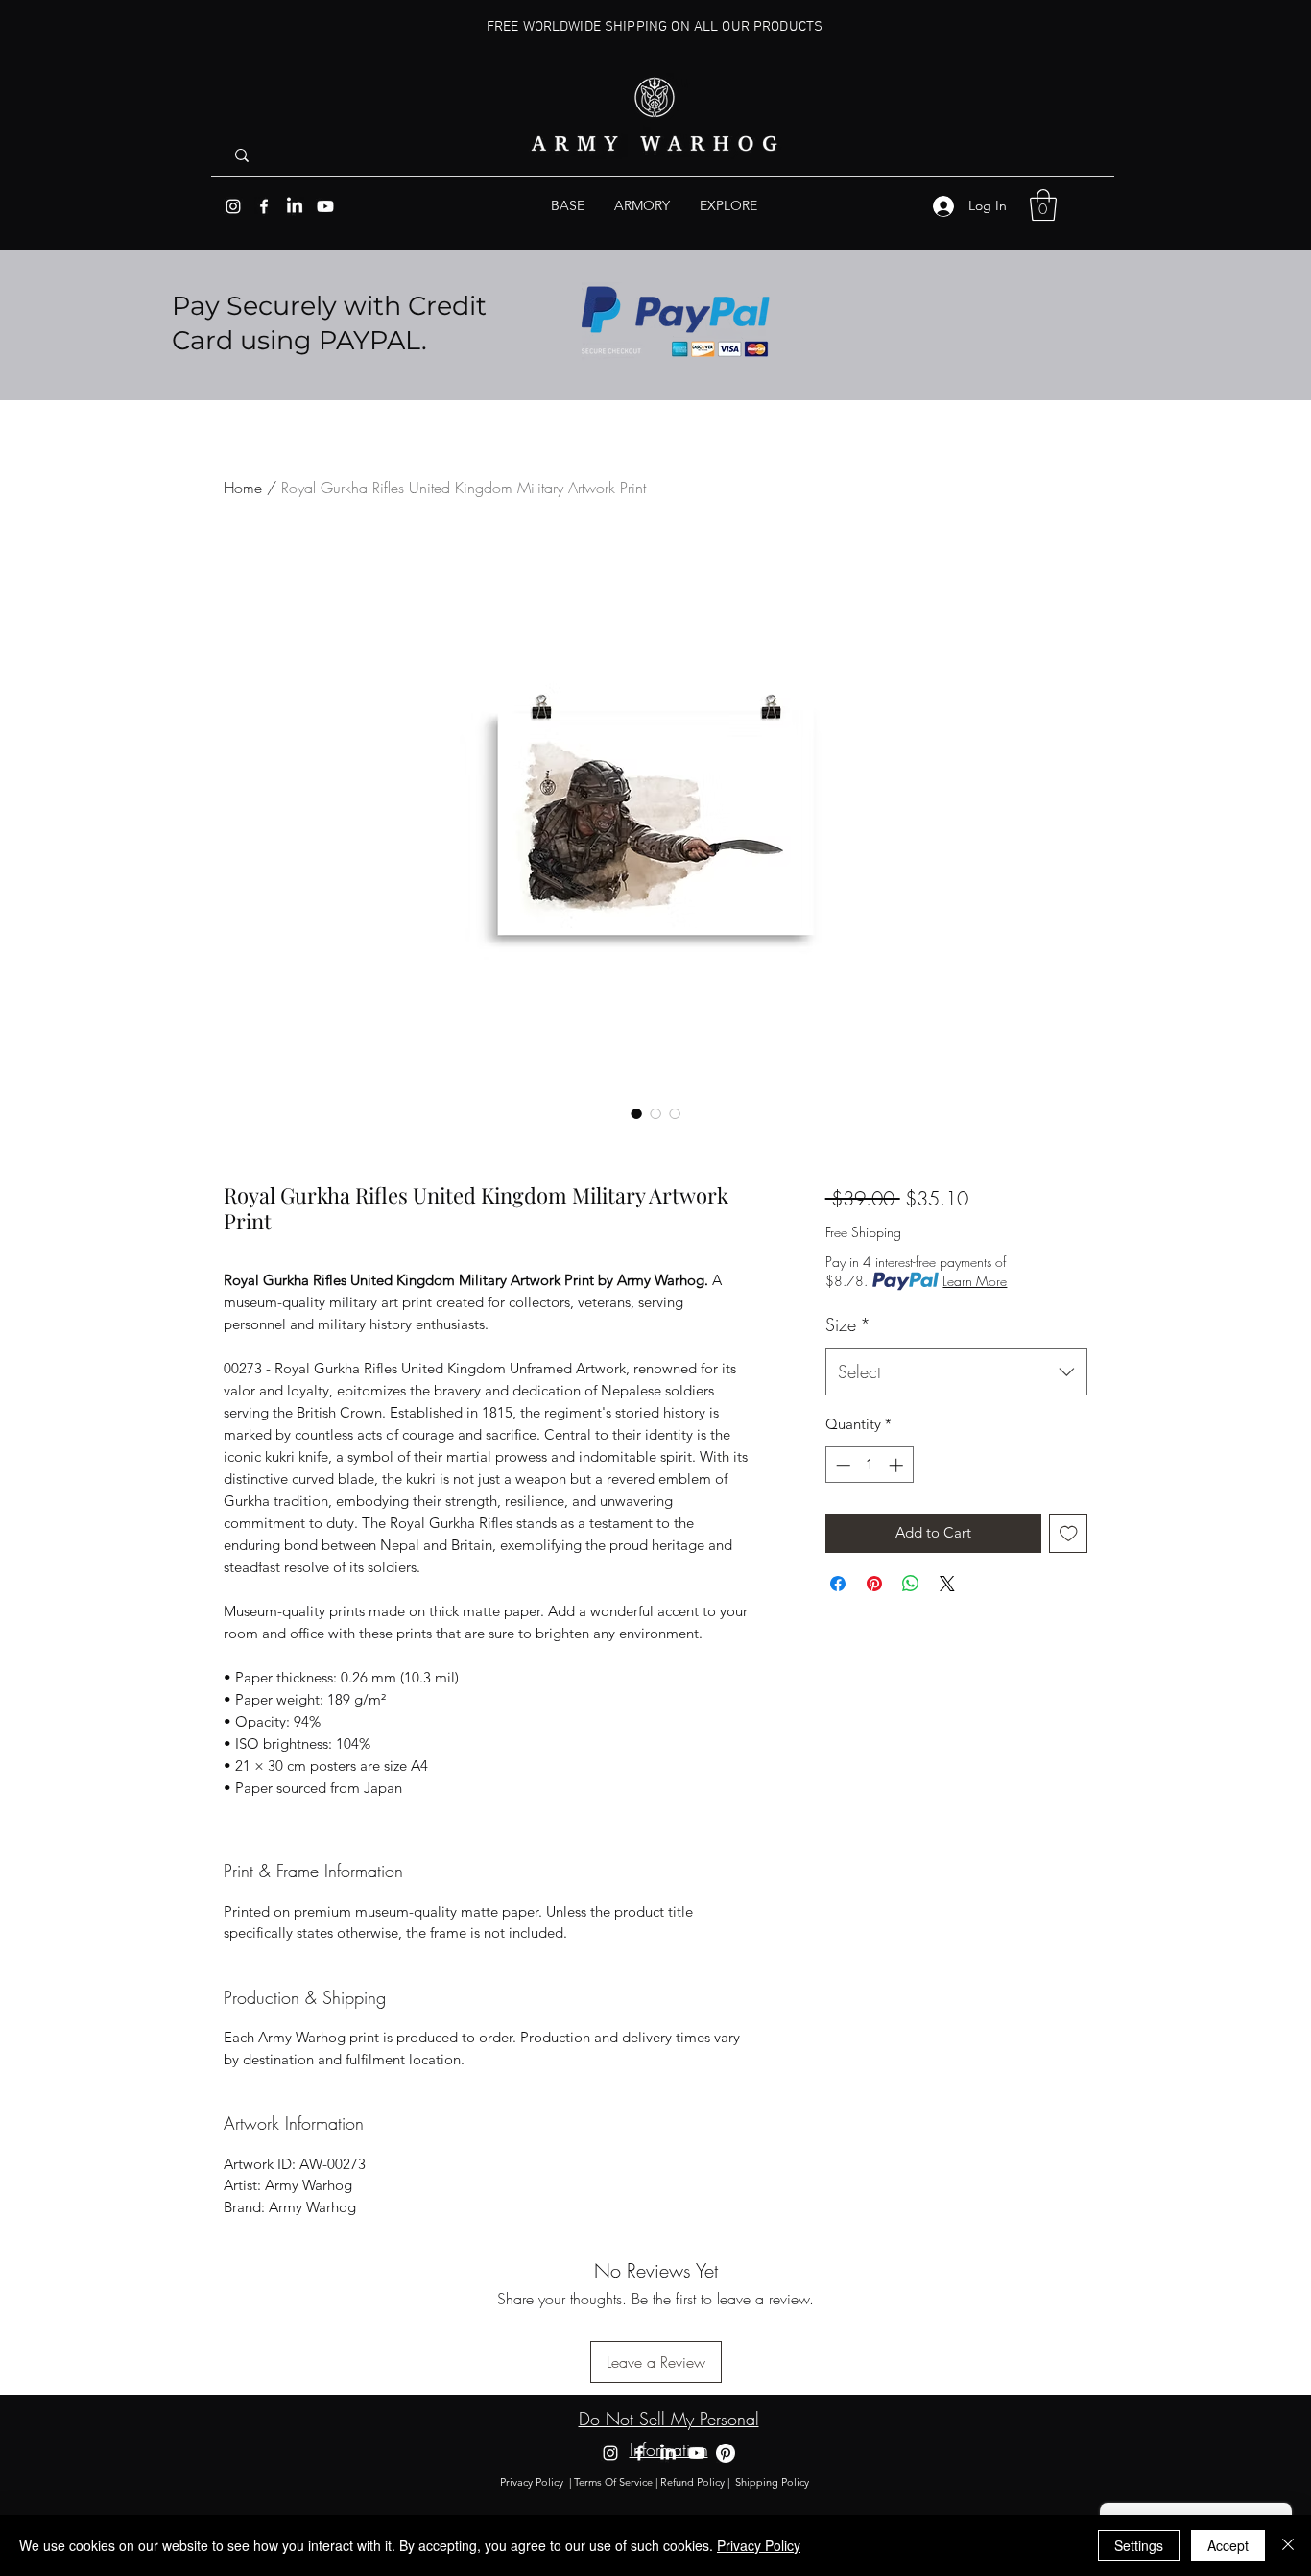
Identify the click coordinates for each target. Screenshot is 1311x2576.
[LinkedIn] (295, 206)
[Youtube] (325, 206)
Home (243, 488)
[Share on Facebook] (838, 1584)
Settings (1139, 2545)
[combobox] (956, 1372)
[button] (728, 206)
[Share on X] (947, 1584)
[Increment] (898, 1465)
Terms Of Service (613, 2482)
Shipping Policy (774, 2482)
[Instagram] (233, 206)
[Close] (1288, 2545)
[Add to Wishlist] (1069, 1533)
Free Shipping (863, 1232)
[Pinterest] (726, 2453)
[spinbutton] (869, 1465)
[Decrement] (841, 1465)
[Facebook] (264, 206)
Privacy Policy (532, 2482)
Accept (1228, 2545)
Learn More (975, 1281)
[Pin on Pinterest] (874, 1584)
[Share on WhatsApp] (911, 1584)
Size (848, 1324)
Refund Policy (692, 2482)
